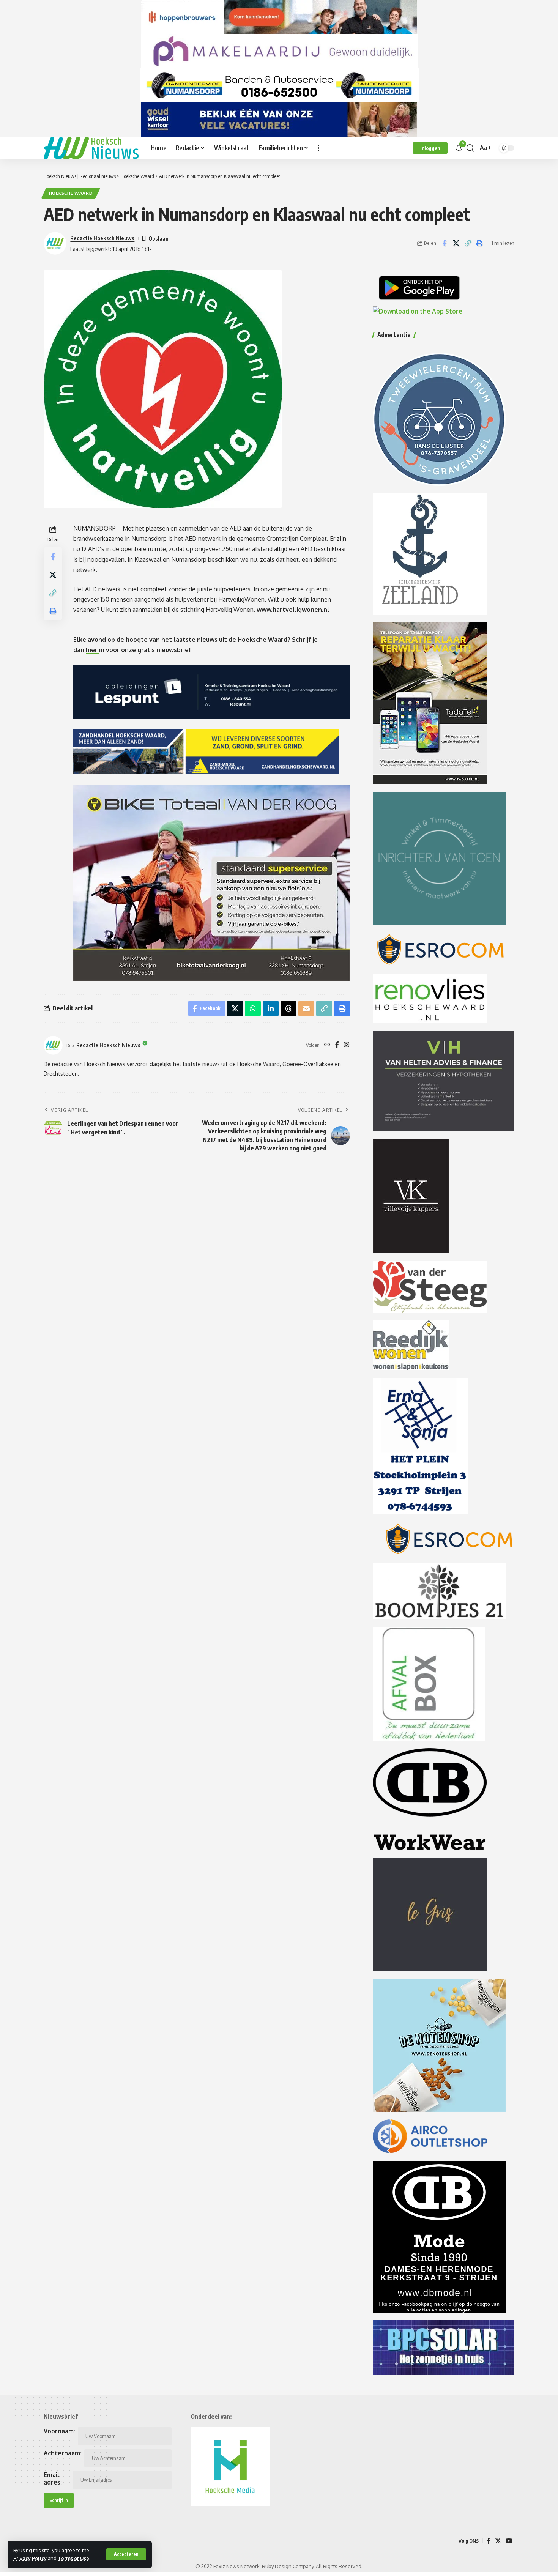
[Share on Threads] (288, 1008)
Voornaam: (59, 2431)
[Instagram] (347, 1045)
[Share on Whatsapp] (253, 1008)
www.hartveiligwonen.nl (293, 610)
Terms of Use (73, 2558)
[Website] (327, 1045)
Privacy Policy (30, 2558)
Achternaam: (63, 2453)
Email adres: (53, 2478)
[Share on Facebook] (444, 243)
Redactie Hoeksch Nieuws (102, 238)
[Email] (306, 1008)
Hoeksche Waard (71, 193)
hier (92, 650)
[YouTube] (509, 2541)
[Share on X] (456, 243)
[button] (126, 2554)
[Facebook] (337, 1045)
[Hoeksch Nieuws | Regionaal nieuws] (91, 148)
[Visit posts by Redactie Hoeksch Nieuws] (53, 1045)
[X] (498, 2541)
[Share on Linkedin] (271, 1008)
